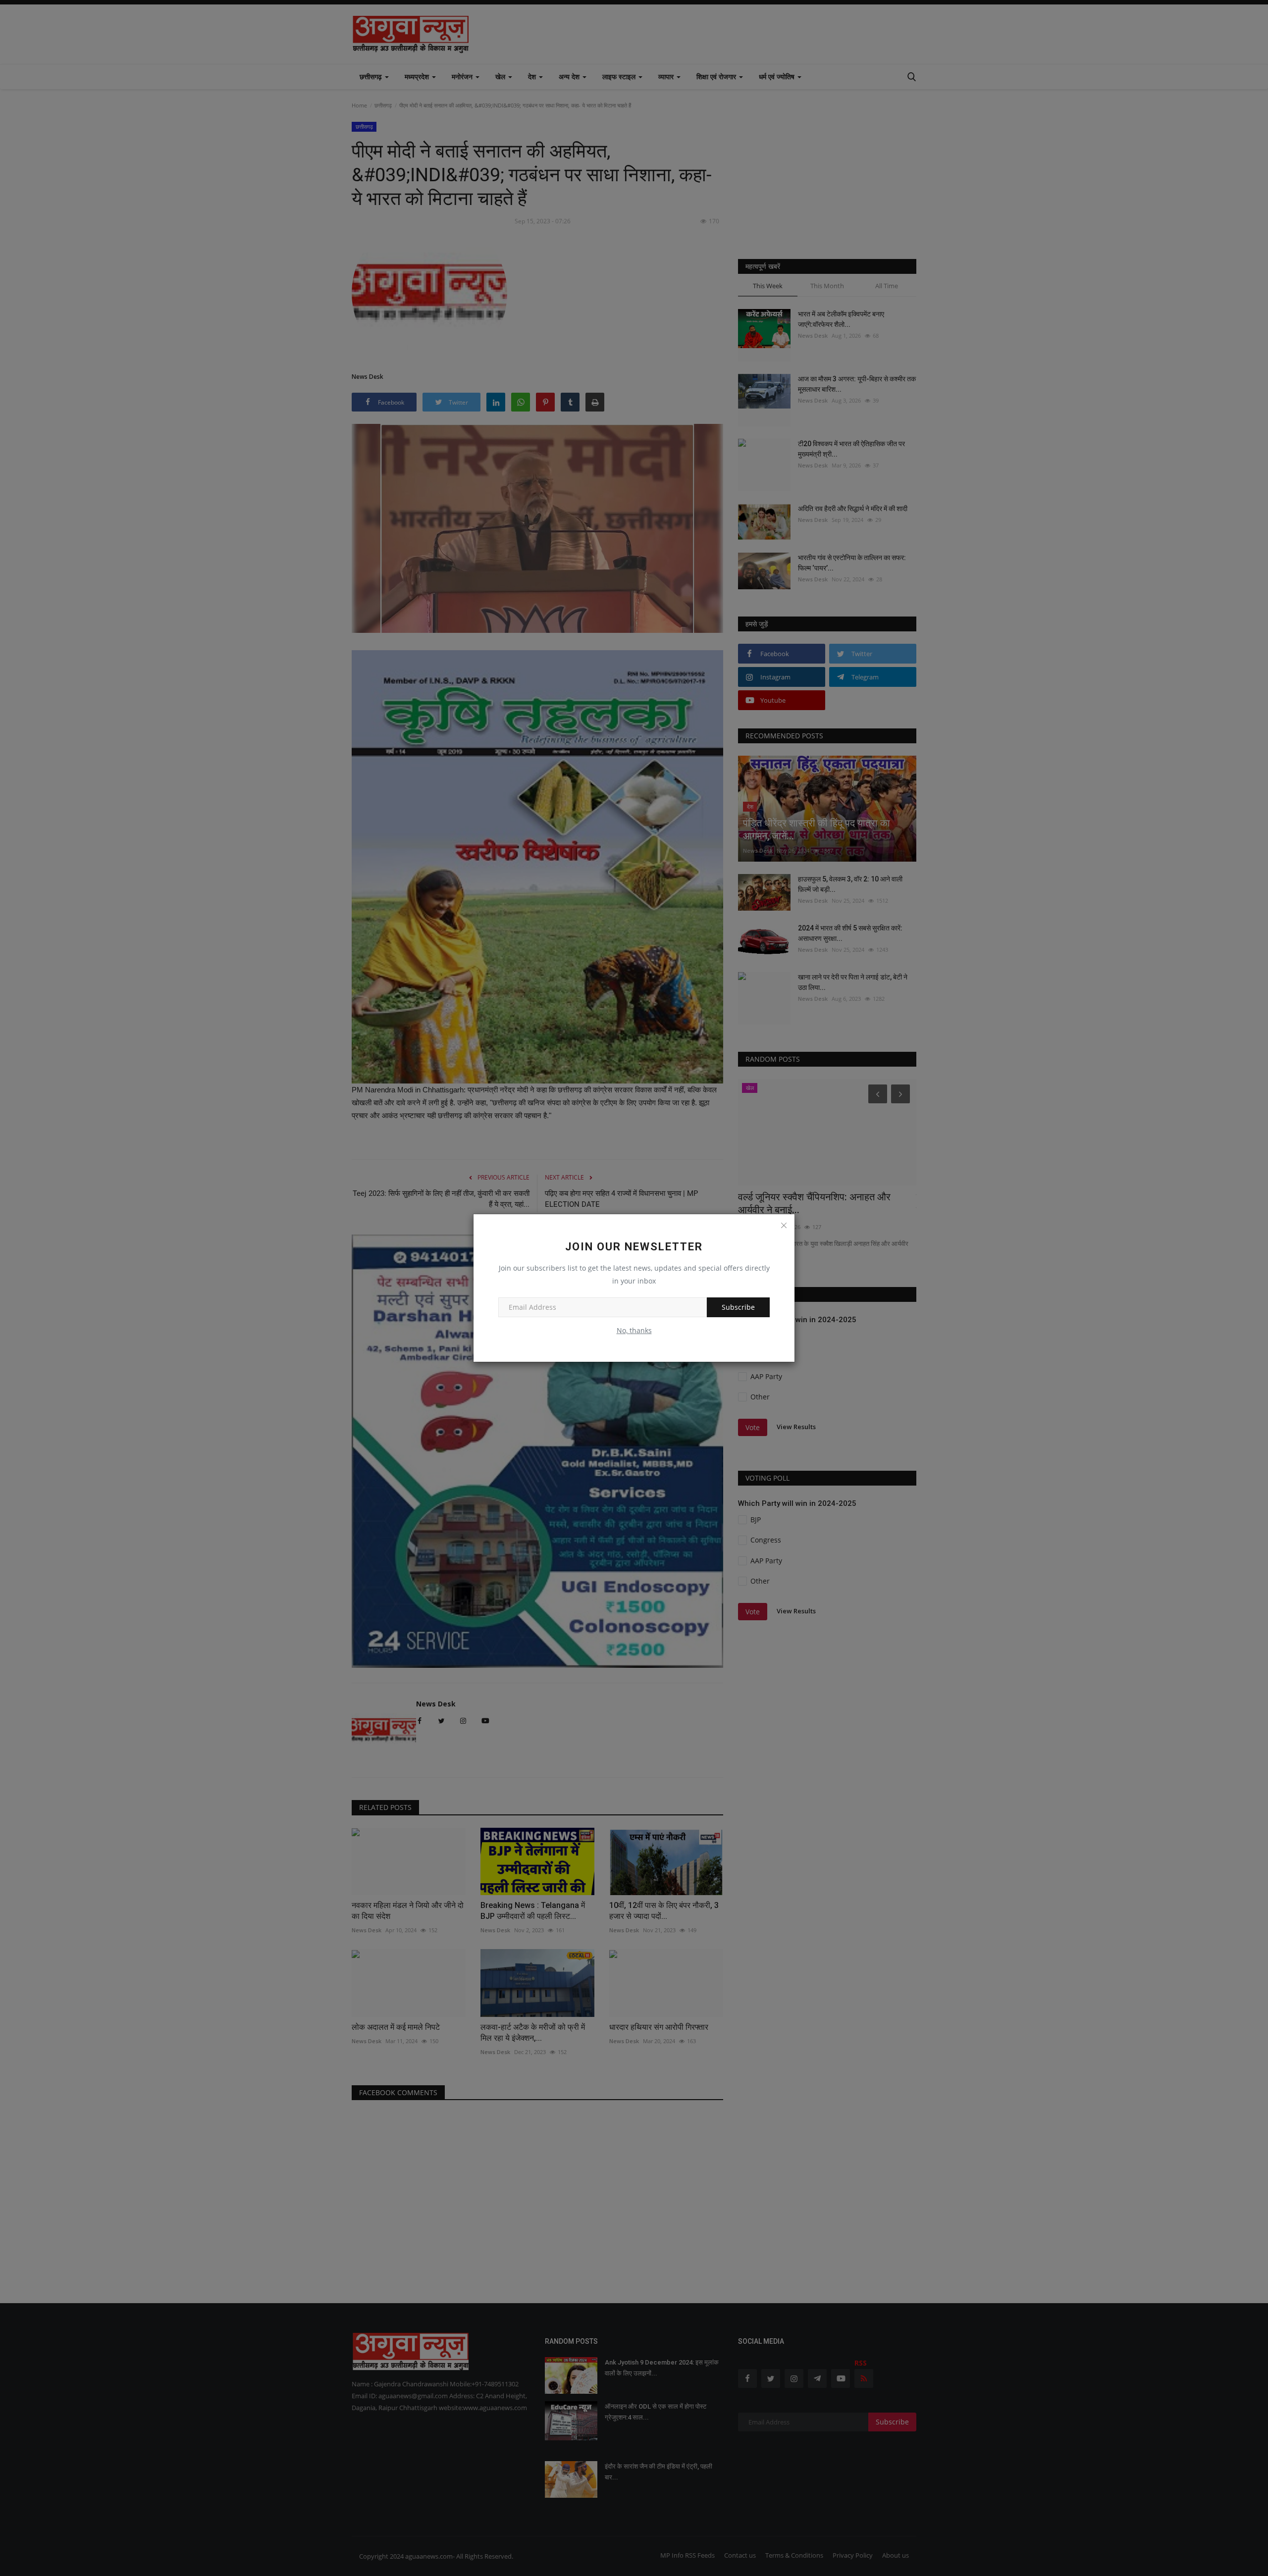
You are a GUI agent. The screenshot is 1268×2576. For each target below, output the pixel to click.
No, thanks (634, 1330)
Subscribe (738, 1307)
